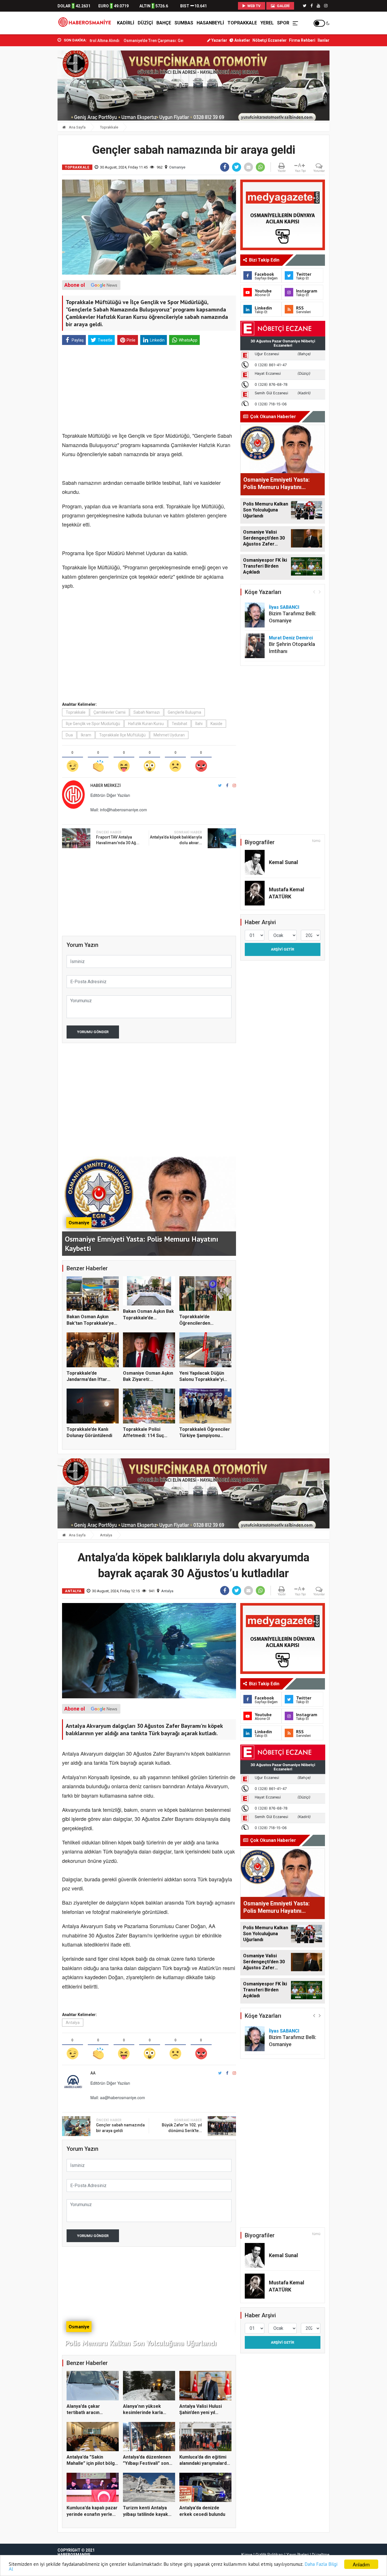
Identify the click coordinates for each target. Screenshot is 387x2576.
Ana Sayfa (77, 127)
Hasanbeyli (210, 23)
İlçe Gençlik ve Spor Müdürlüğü (93, 724)
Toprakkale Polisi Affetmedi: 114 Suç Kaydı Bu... (143, 1436)
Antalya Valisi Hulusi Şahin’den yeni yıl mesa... (201, 2413)
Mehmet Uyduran (169, 735)
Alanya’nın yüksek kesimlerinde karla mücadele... (143, 2413)
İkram (86, 735)
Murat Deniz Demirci (291, 638)
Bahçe (164, 23)
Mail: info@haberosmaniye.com (119, 810)
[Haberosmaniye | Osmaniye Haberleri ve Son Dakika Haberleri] (86, 23)
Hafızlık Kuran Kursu (146, 724)
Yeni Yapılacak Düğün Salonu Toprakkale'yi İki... (202, 1379)
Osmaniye (177, 167)
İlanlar (324, 40)
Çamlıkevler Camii (109, 712)
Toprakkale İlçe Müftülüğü (122, 735)
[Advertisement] (32, 125)
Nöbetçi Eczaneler (270, 40)
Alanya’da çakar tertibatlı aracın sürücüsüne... (83, 2413)
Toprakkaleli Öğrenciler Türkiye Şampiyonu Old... (205, 1436)
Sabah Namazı (147, 712)
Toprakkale (242, 23)
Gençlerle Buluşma (184, 712)
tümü (316, 841)
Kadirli (126, 23)
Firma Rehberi (302, 40)
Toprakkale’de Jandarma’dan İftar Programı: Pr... (87, 1379)
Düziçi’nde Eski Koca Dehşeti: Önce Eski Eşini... (162, 41)
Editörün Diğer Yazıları (110, 795)
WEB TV (254, 6)
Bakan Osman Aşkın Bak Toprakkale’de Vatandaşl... (148, 1318)
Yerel (267, 23)
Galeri (283, 6)
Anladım (361, 2564)
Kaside (216, 724)
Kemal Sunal (283, 862)
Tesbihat (179, 724)
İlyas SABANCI (284, 607)
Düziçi (145, 23)
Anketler (242, 40)
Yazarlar (219, 40)
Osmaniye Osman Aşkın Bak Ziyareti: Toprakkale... (148, 1379)
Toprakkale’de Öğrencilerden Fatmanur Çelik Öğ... (201, 1323)
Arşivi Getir (282, 949)
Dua (69, 735)
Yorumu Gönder (93, 1032)
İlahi (199, 724)
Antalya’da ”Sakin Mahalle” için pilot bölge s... (92, 2463)
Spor (283, 23)
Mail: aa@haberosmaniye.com (118, 2097)
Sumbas (184, 23)
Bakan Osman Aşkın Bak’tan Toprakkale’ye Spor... (90, 1323)
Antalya (106, 1535)
